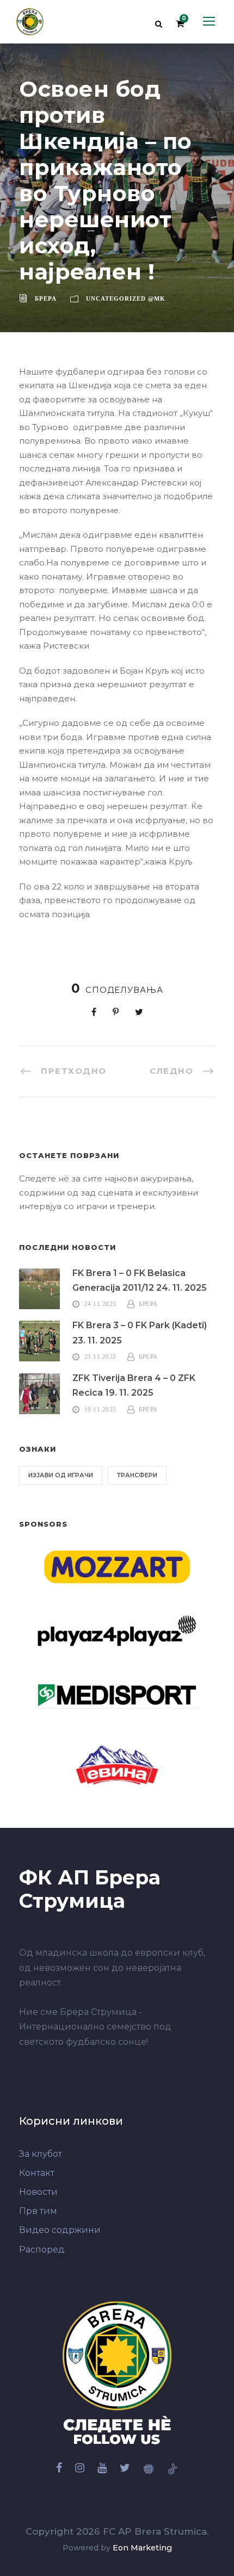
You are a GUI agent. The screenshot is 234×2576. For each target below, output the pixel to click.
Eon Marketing (142, 2548)
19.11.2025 (100, 1409)
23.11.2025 (100, 1357)
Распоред (42, 2250)
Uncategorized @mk (126, 298)
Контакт (37, 2173)
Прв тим (38, 2211)
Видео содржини (60, 2230)
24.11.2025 (100, 1304)
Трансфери (137, 1475)
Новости (38, 2192)
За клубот (41, 2154)
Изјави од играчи (61, 1475)
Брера (46, 298)
